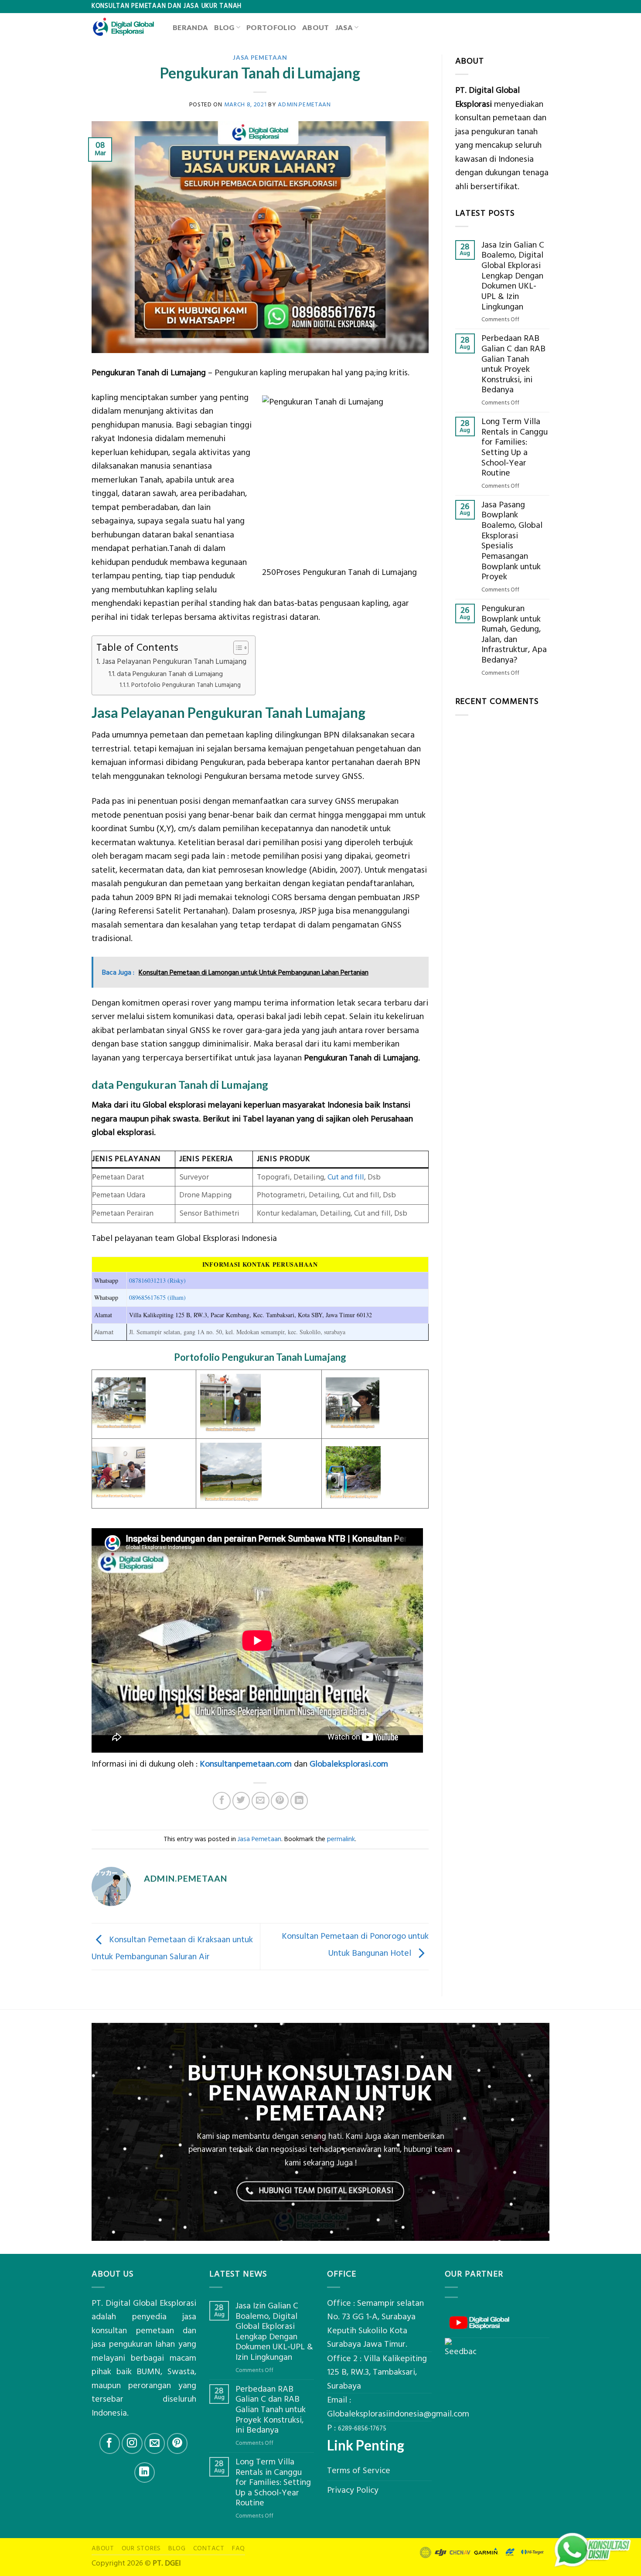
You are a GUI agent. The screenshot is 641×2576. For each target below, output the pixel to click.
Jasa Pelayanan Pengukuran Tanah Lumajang (174, 662)
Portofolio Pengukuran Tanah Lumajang (186, 685)
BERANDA (190, 27)
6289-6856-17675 (362, 2429)
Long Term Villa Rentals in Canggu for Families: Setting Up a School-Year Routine (515, 448)
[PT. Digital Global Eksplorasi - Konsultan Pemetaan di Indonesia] (126, 27)
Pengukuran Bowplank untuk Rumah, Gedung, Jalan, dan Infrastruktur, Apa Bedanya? (514, 635)
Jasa (344, 27)
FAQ (239, 2548)
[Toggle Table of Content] (237, 648)
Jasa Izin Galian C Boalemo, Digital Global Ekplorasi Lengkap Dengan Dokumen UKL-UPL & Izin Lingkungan (513, 276)
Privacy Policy (353, 2490)
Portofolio (271, 27)
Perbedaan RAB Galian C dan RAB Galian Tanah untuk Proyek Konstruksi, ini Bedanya (513, 364)
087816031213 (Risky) (157, 1280)
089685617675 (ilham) (157, 1297)
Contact (209, 2548)
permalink (341, 1839)
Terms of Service (359, 2471)
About (316, 27)
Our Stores (141, 2548)
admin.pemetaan (304, 104)
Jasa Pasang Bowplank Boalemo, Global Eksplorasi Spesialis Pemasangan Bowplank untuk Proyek (512, 541)
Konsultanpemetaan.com (246, 1764)
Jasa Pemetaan (260, 57)
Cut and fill (346, 1177)
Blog (224, 27)
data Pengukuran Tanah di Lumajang (170, 674)
